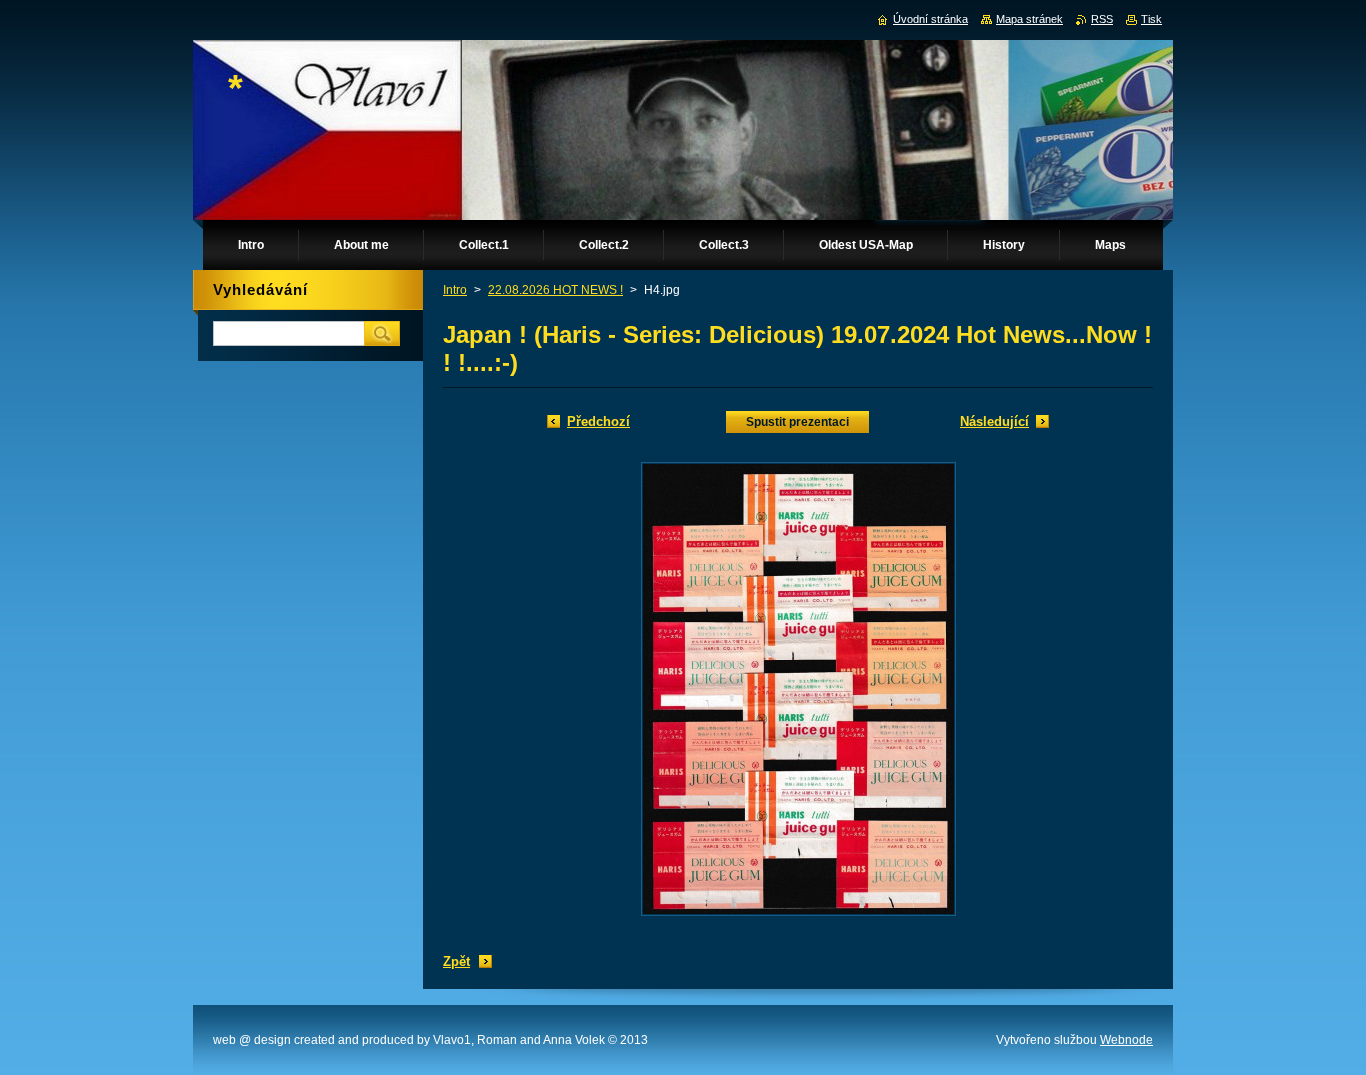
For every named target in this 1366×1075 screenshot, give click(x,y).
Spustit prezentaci (797, 422)
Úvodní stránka (930, 19)
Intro (455, 290)
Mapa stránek (1029, 19)
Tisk (1151, 19)
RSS (1102, 19)
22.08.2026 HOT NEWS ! (555, 290)
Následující (994, 421)
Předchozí (598, 421)
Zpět (456, 961)
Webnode (1126, 1040)
